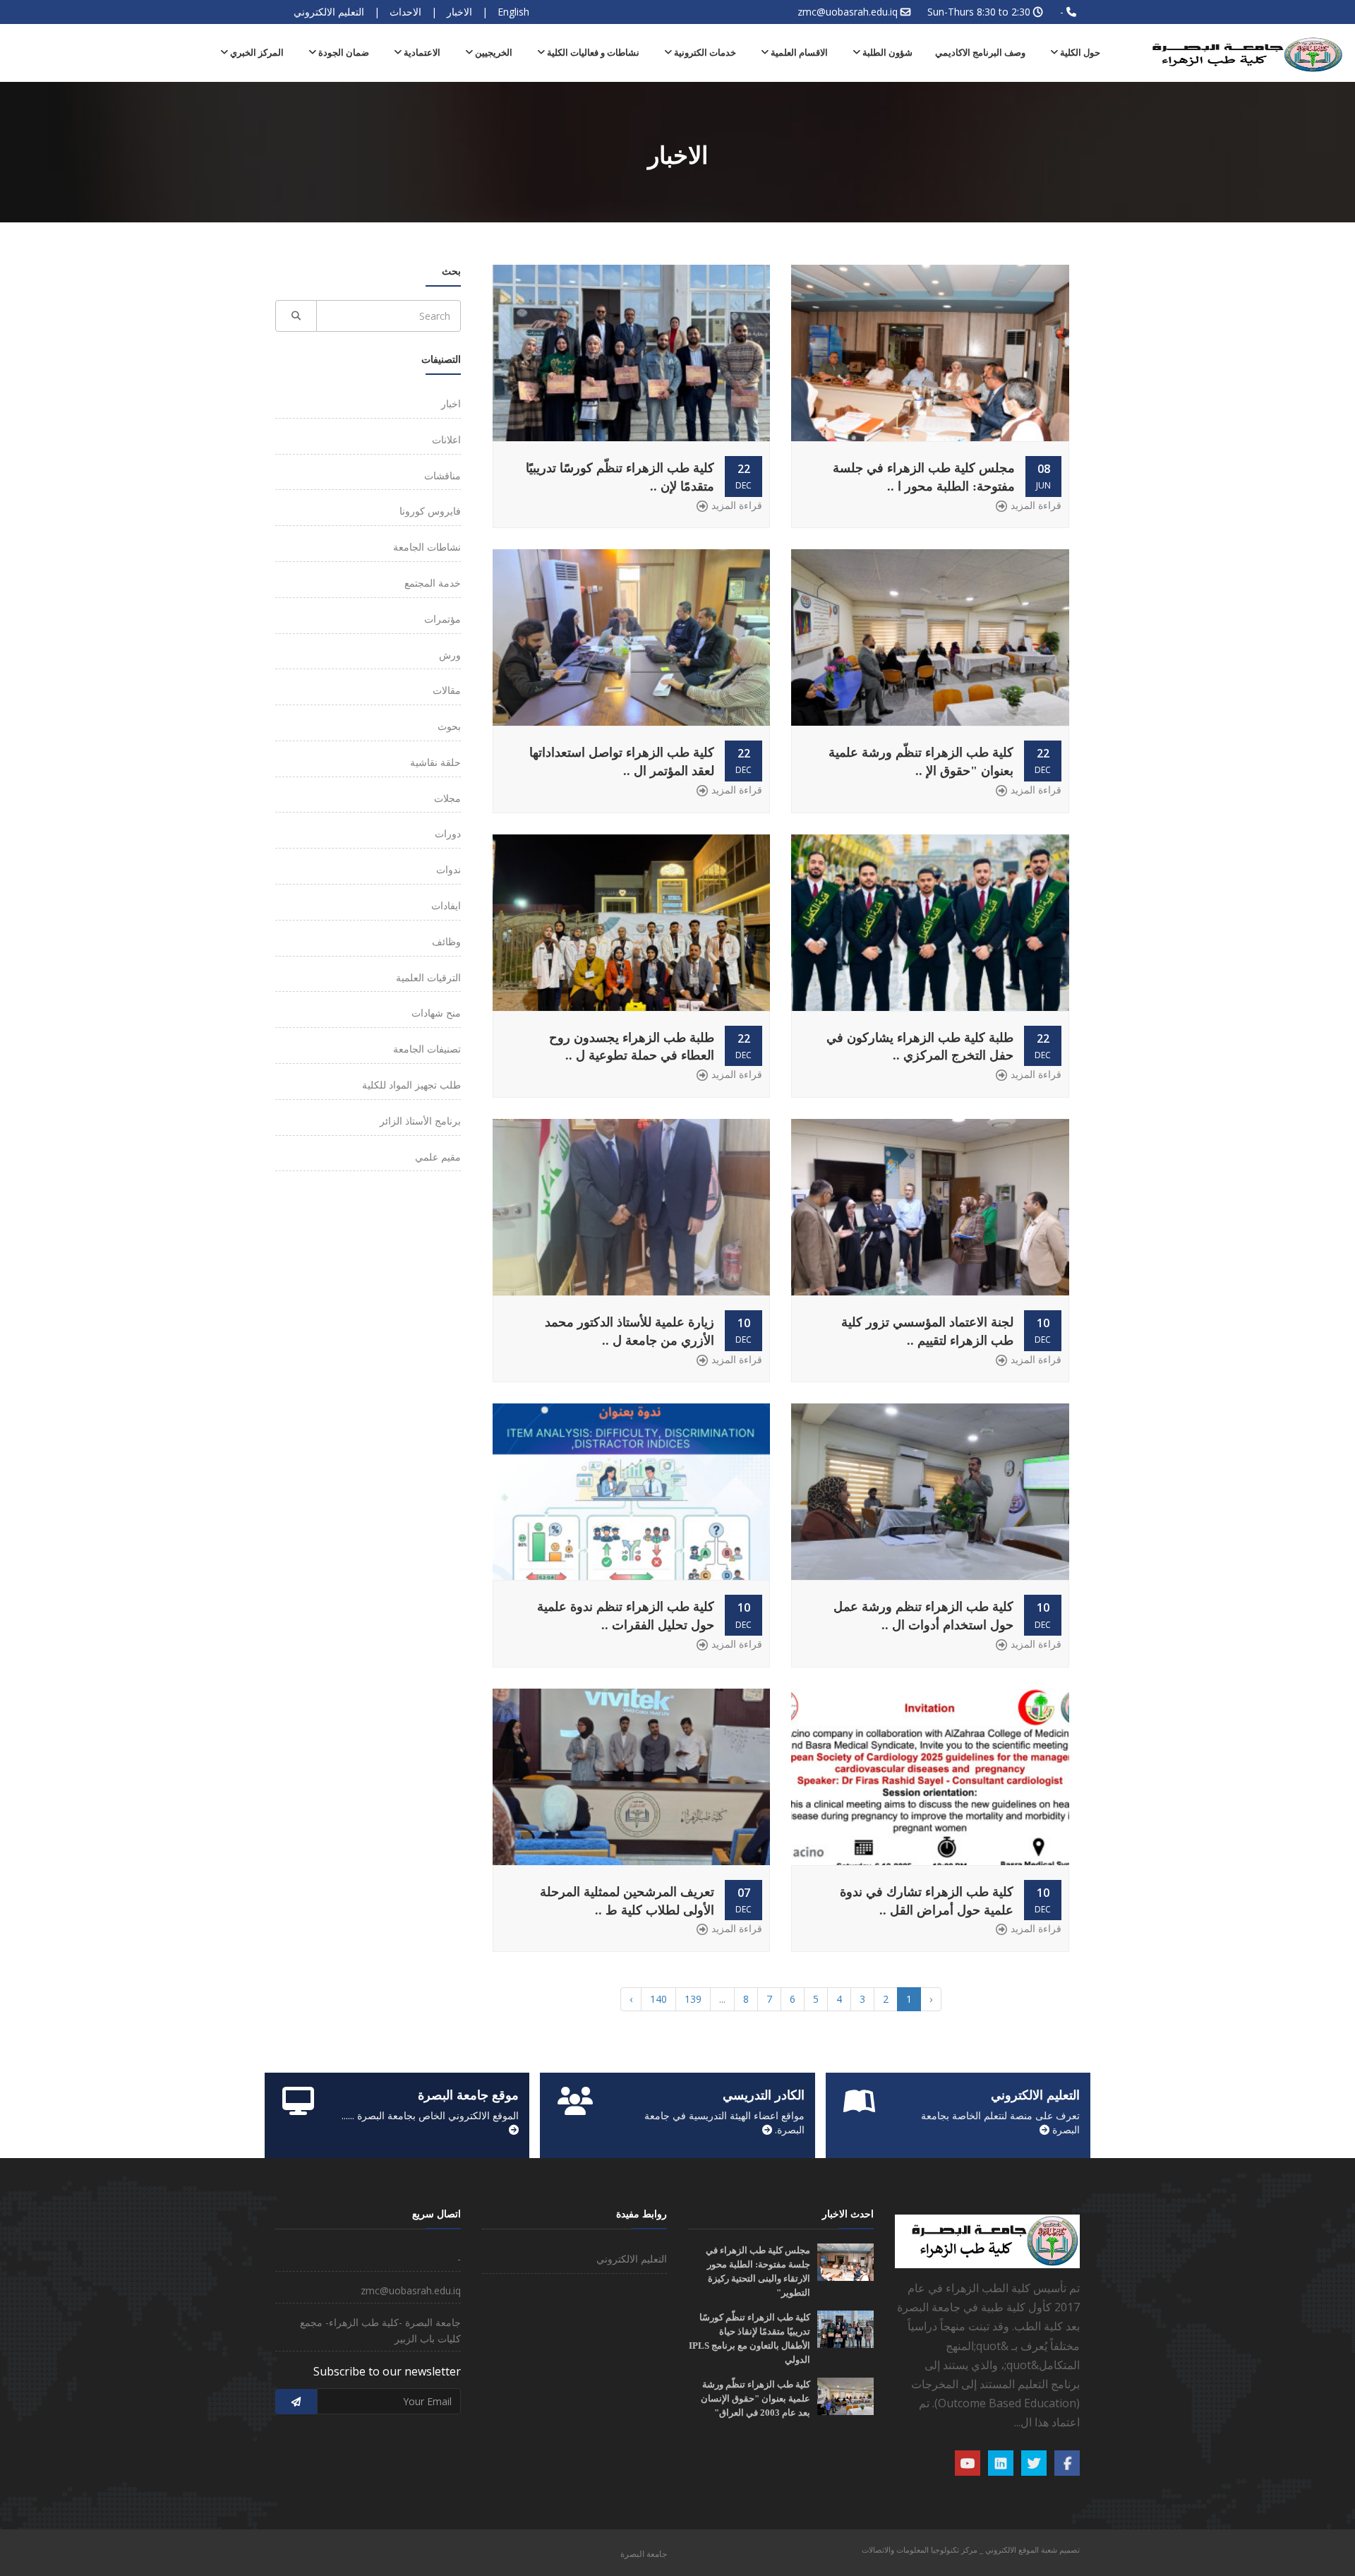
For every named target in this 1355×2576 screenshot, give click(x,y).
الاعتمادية (421, 53)
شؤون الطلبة (886, 53)
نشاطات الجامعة (427, 547)
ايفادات (446, 905)
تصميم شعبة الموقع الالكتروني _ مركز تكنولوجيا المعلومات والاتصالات (971, 2550)
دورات (448, 833)
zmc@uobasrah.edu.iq (848, 12)
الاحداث (405, 12)
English (513, 12)
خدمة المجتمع (433, 583)
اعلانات (446, 439)
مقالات (447, 690)
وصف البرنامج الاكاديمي (980, 53)
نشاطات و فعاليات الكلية (592, 53)
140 (658, 1999)
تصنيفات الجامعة (427, 1049)
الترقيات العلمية (428, 977)
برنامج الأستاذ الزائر (420, 1121)
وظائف (446, 941)
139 (693, 1999)
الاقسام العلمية (798, 53)
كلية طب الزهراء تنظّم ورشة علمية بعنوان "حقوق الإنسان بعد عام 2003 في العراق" (755, 2398)
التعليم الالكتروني (329, 12)
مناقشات (442, 475)
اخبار (451, 403)
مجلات (447, 798)
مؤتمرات (442, 619)
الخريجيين (493, 53)
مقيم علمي (438, 1157)
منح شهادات (436, 1013)
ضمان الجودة (343, 53)
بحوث (449, 726)
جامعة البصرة (644, 2554)
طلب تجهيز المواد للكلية (411, 1085)
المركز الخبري (256, 53)
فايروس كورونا (430, 511)
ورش (450, 655)
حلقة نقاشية (435, 762)
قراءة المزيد (1036, 505)
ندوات (448, 869)
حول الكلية (1079, 53)
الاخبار (459, 12)
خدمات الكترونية (704, 53)
